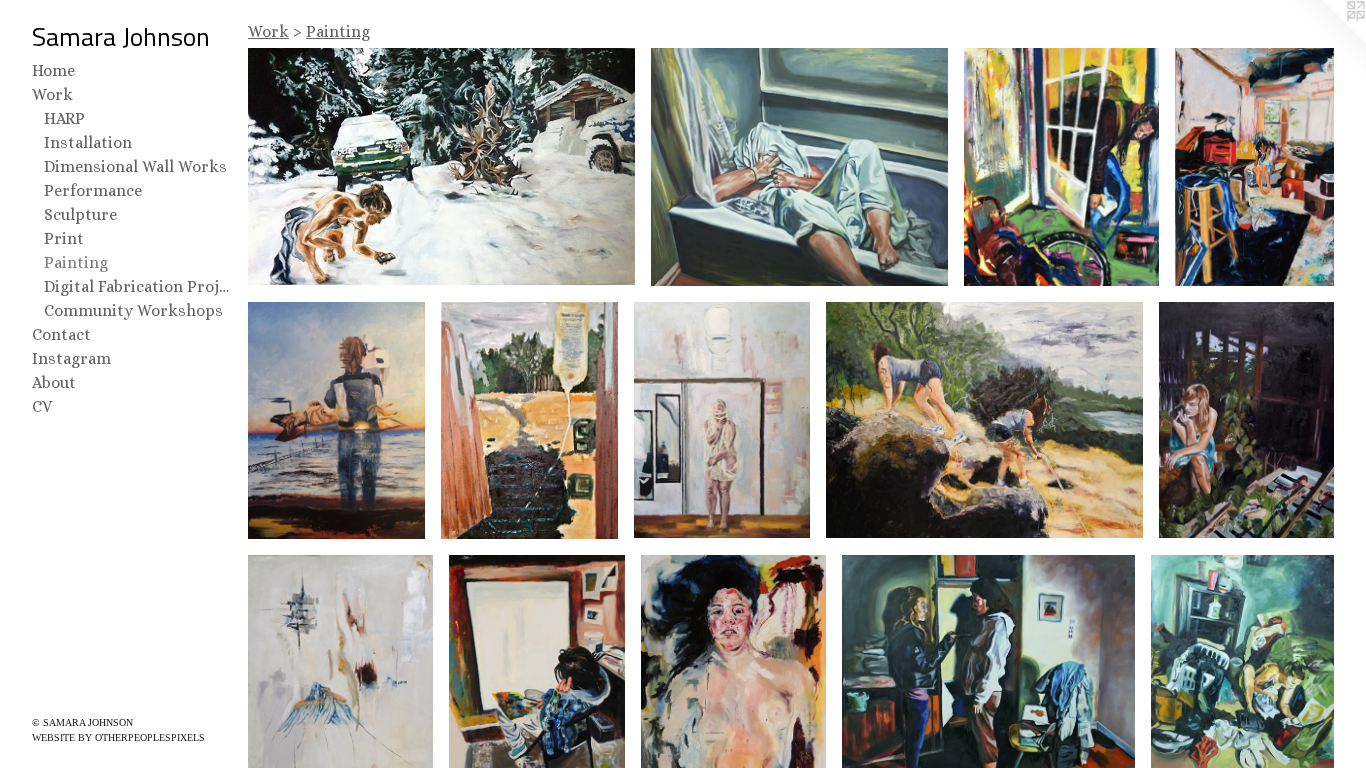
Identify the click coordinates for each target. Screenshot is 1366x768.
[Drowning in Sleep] (800, 167)
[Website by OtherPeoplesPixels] (1326, 40)
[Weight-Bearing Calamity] (1061, 167)
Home (53, 70)
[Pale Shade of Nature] (1246, 420)
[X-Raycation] (336, 420)
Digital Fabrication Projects (138, 286)
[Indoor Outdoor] (530, 420)
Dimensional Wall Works (135, 166)
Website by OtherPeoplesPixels (118, 737)
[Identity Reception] (441, 166)
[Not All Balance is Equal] (1254, 167)
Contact (61, 334)
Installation (88, 142)
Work (52, 94)
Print (64, 238)
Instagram (71, 358)
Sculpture (80, 214)
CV (42, 406)
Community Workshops (133, 310)
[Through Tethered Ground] (984, 420)
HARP (64, 118)
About (54, 382)
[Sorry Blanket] (722, 420)
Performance (93, 190)
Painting (76, 262)
